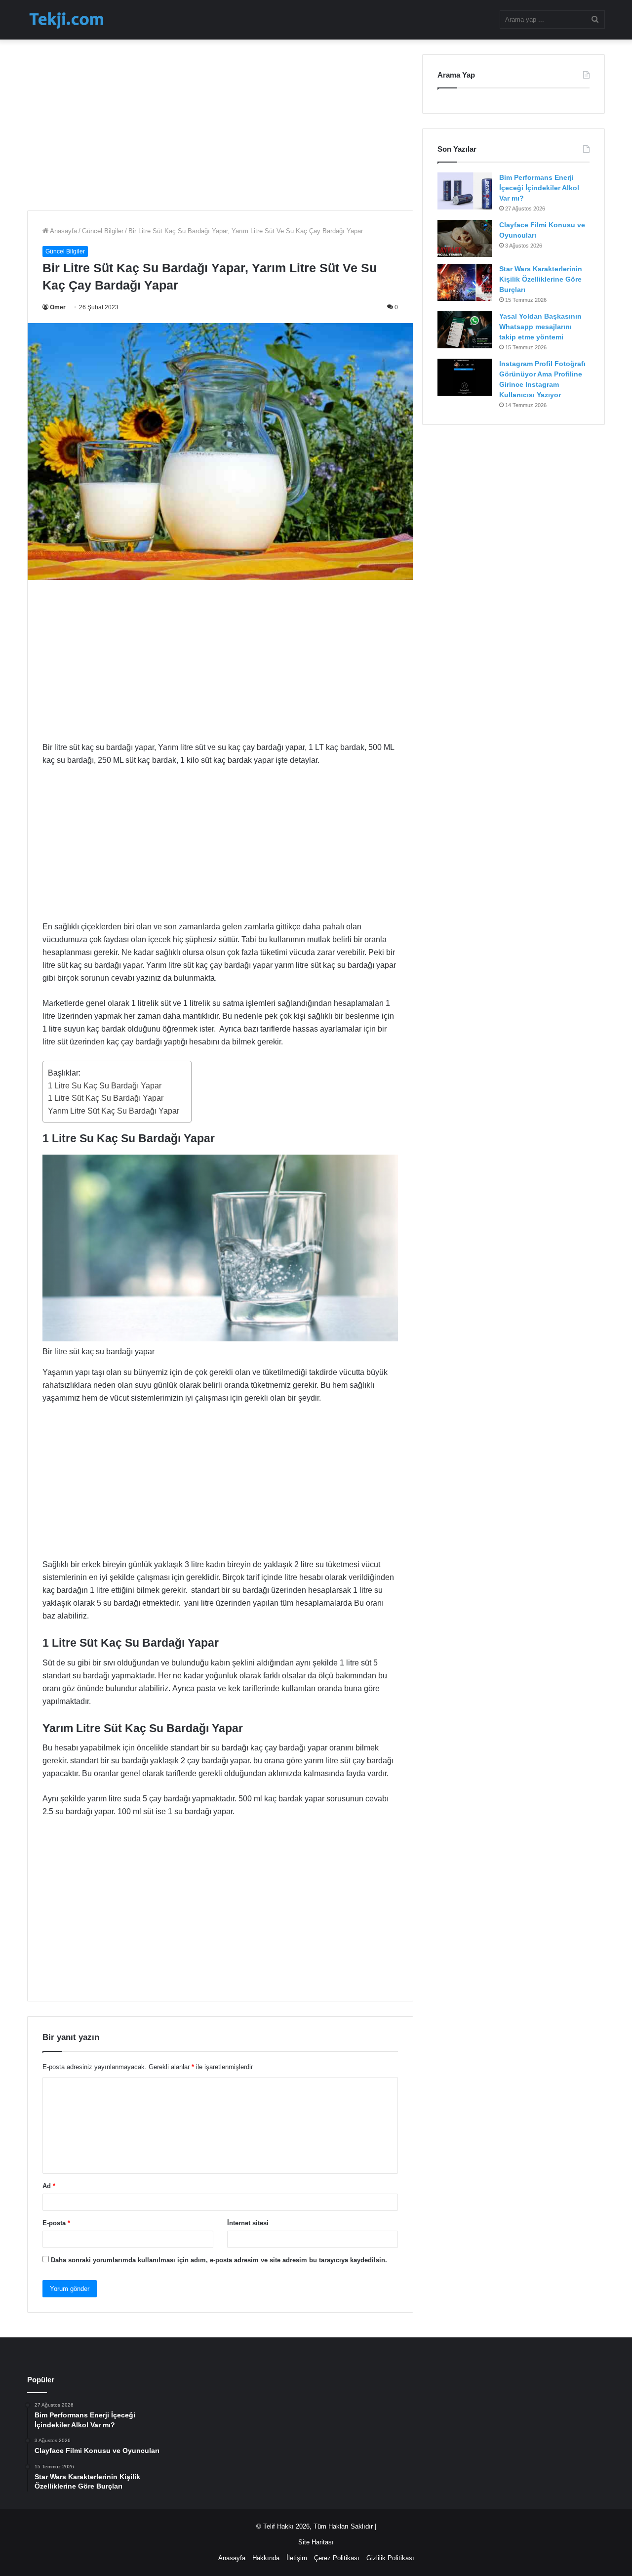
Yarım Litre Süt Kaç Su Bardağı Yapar (115, 1111)
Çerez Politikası (337, 2558)
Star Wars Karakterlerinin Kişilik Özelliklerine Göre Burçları (541, 279)
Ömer (58, 307)
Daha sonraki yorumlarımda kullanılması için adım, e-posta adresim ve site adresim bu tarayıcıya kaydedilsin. (219, 2260)
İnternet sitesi (248, 2223)
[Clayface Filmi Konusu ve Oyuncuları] (465, 238)
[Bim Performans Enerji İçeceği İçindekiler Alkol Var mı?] (465, 191)
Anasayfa (63, 231)
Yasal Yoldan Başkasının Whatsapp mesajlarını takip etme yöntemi (540, 327)
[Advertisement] (220, 124)
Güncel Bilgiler (103, 231)
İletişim (297, 2558)
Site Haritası (316, 2542)
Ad (49, 2186)
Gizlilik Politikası (390, 2558)
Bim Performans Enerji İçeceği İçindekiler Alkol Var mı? (539, 188)
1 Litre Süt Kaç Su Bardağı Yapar (107, 1098)
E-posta (56, 2223)
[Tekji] (66, 20)
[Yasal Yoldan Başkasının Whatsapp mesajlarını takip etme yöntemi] (465, 330)
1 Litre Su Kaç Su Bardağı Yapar (106, 1086)
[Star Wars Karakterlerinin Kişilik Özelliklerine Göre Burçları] (465, 282)
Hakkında (266, 2558)
